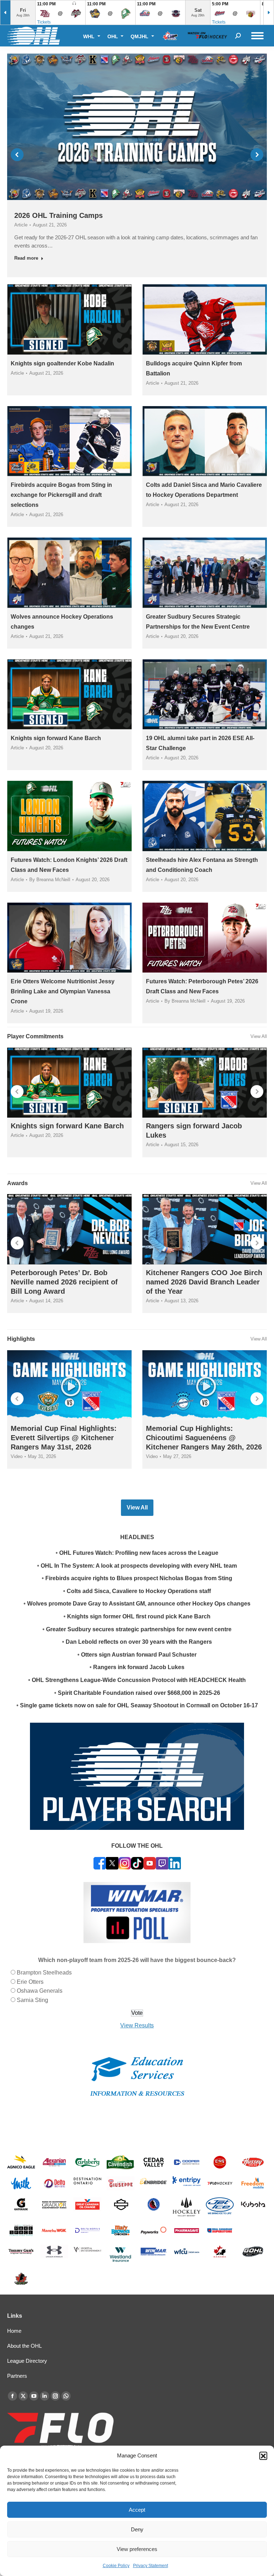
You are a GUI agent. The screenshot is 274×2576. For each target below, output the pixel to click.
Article (21, 225)
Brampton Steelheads (44, 1973)
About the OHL (24, 2346)
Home (14, 2331)
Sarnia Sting (32, 2000)
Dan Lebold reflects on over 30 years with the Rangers (139, 1642)
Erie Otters (30, 1982)
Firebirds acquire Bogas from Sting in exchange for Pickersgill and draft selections (61, 495)
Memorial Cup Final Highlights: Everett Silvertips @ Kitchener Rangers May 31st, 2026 (64, 1438)
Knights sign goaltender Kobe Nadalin (62, 363)
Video (17, 1456)
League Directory (27, 2361)
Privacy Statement (151, 2566)
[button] (263, 2456)
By (50, 880)
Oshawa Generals (40, 1991)
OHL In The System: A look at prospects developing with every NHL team (139, 1566)
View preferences (137, 2549)
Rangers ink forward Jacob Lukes (139, 1667)
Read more (26, 258)
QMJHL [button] (140, 36)
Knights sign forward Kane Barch (56, 738)
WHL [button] (90, 36)
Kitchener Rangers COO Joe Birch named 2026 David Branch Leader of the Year (204, 1282)
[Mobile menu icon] (257, 36)
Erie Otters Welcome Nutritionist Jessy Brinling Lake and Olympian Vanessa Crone (63, 991)
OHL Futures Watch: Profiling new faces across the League (139, 1553)
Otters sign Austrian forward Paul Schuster (139, 1655)
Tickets (44, 22)
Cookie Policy (116, 2566)
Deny (137, 2529)
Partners (17, 2376)
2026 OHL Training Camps (59, 215)
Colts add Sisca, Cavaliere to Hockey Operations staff (139, 1591)
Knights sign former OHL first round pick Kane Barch (139, 1616)
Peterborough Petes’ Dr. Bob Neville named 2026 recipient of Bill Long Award (64, 1282)
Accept (137, 2510)
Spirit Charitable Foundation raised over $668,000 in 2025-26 (139, 1693)
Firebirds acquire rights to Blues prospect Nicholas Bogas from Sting (139, 1578)
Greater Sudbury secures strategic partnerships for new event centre (139, 1629)
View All (259, 1036)
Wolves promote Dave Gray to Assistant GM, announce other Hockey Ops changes (139, 1604)
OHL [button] (113, 36)
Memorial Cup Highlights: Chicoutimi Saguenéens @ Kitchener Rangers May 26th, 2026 (204, 1438)
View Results (137, 2025)
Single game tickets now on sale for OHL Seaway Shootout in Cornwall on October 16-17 (139, 1705)
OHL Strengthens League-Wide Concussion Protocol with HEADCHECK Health (139, 1680)
